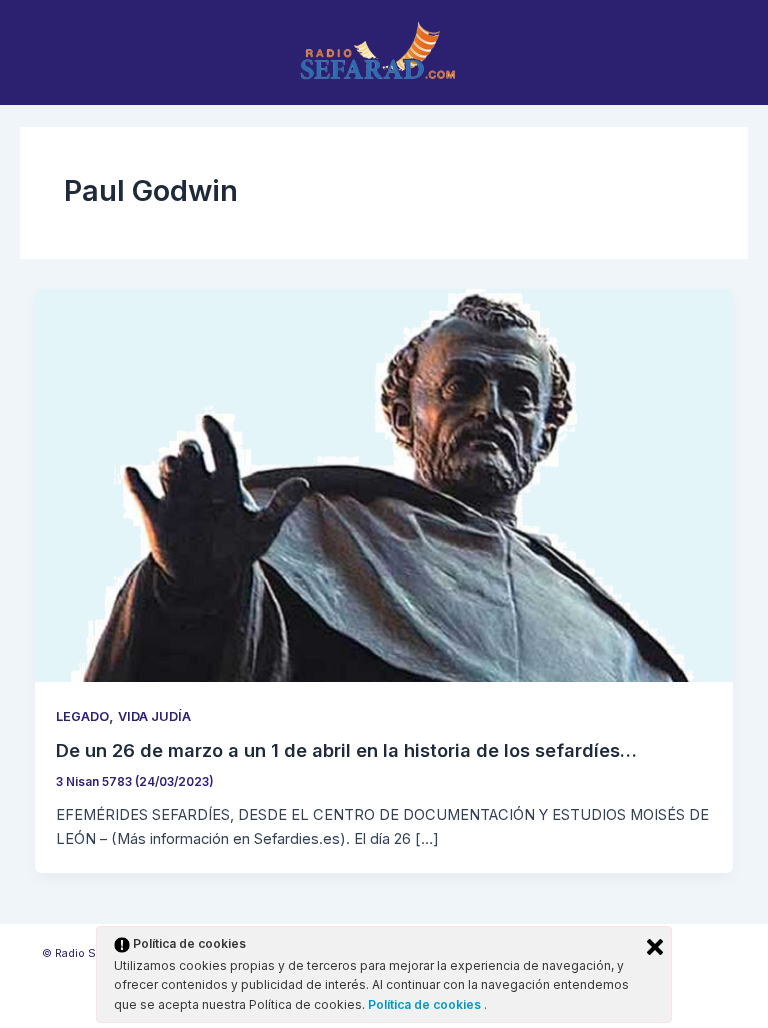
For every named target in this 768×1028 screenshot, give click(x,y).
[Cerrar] (655, 947)
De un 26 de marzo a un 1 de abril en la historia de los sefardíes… (346, 750)
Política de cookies (426, 1004)
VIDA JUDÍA (154, 716)
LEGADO (82, 716)
